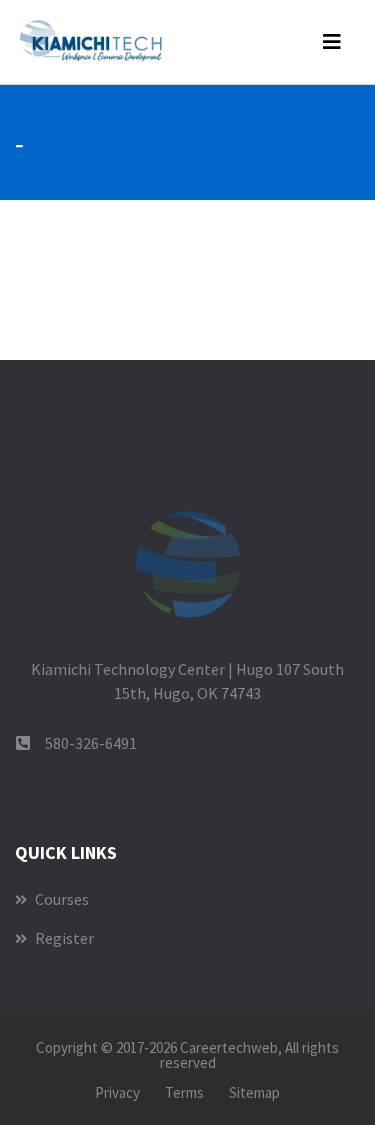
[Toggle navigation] (332, 42)
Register (63, 938)
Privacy (117, 1092)
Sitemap (254, 1092)
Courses (60, 899)
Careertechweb (229, 1047)
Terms (184, 1092)
